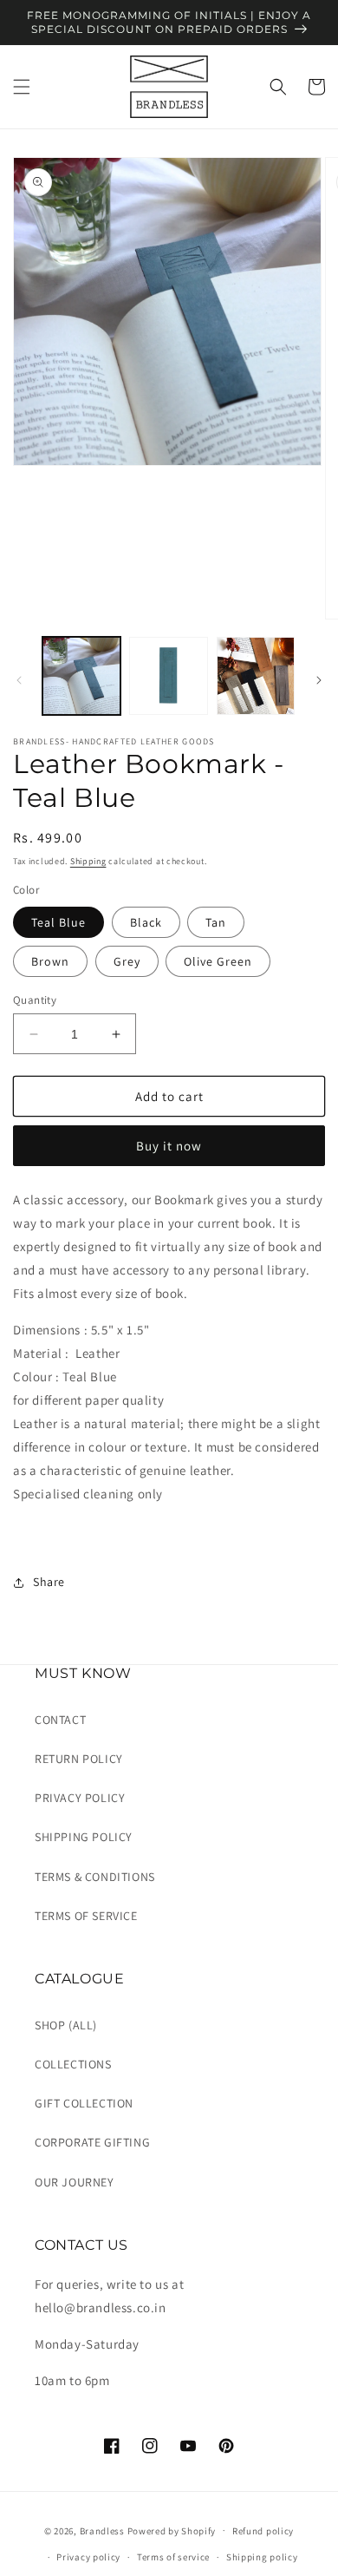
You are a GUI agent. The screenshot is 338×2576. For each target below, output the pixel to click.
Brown (50, 961)
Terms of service (173, 2557)
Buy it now (169, 1146)
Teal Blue (58, 922)
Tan (216, 922)
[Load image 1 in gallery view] (81, 676)
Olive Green (218, 961)
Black (146, 922)
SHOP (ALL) (66, 2025)
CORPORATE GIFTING (92, 2142)
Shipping (88, 861)
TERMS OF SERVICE (86, 1916)
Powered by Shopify (172, 2530)
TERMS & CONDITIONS (95, 1877)
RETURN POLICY (79, 1759)
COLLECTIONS (73, 2064)
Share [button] (49, 1582)
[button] (22, 87)
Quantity (35, 1000)
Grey (127, 961)
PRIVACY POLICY (80, 1798)
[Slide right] (319, 680)
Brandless (104, 2530)
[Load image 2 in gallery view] (168, 676)
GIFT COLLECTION (84, 2103)
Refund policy (263, 2531)
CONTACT (60, 1720)
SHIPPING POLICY (84, 1837)
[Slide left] (19, 680)
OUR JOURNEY (75, 2182)
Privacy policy (88, 2557)
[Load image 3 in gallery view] (256, 676)
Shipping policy (262, 2557)
